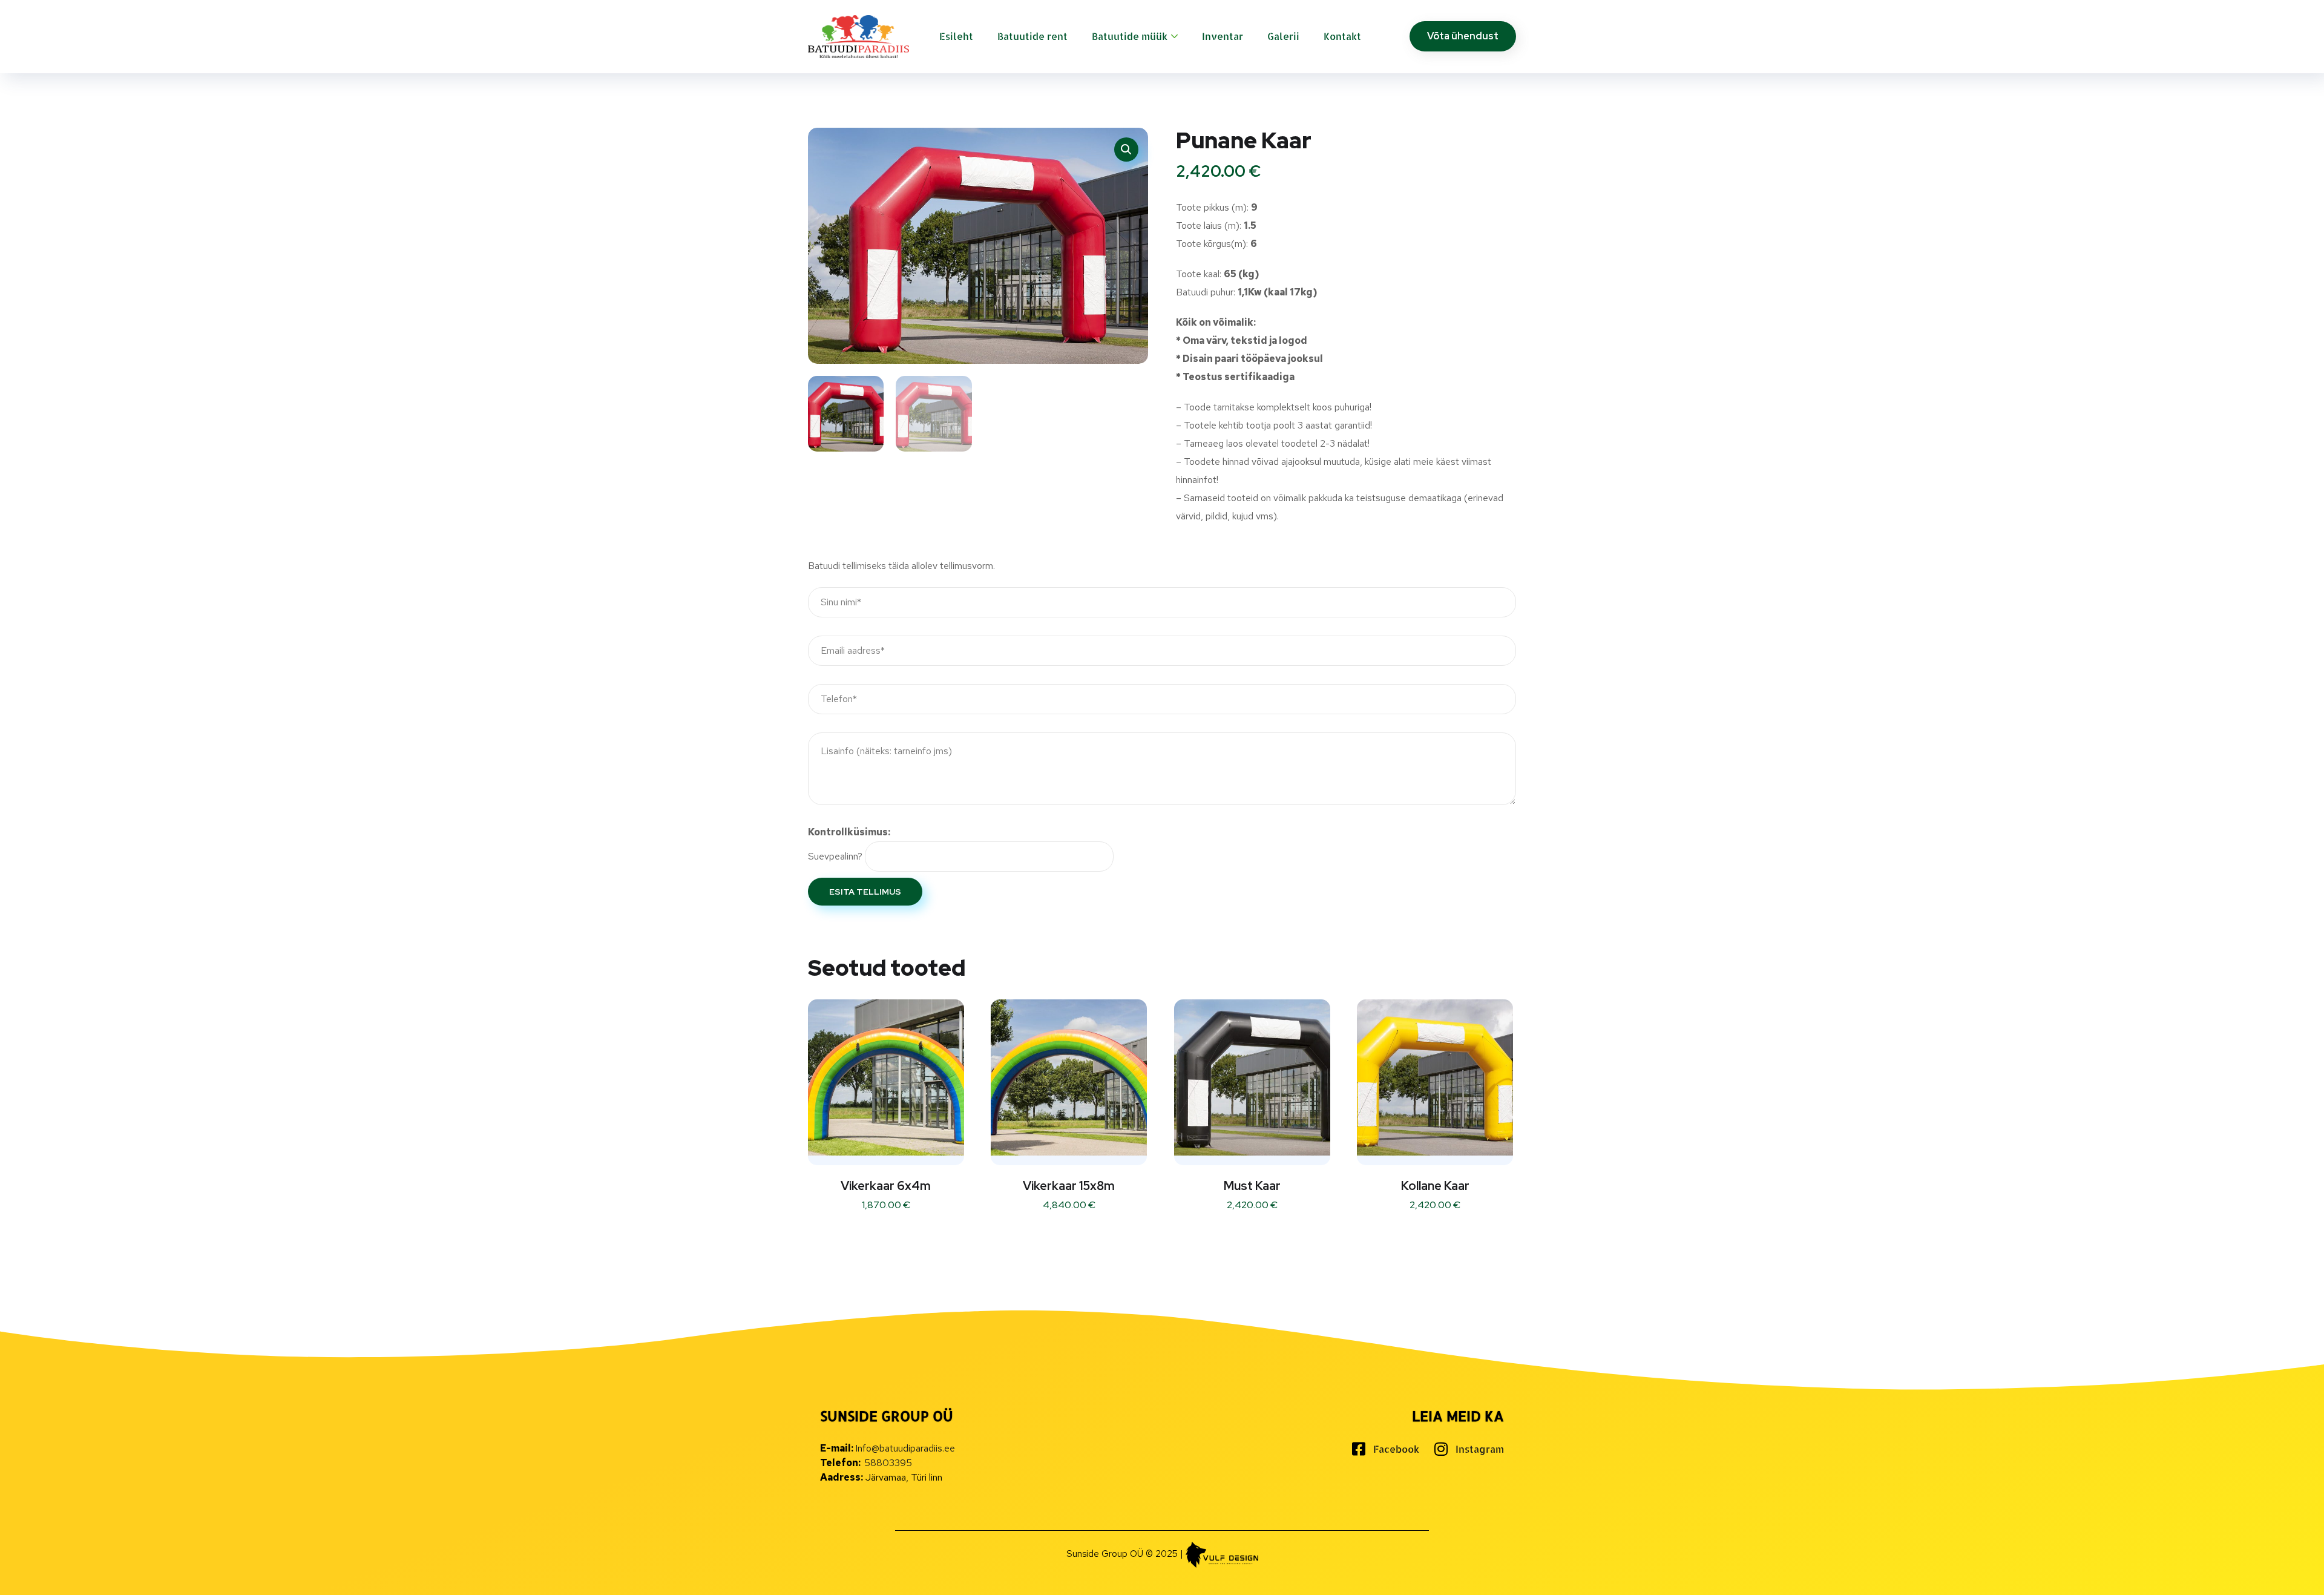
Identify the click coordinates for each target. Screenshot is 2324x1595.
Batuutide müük (1130, 36)
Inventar (1223, 36)
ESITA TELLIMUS (865, 892)
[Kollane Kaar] (1435, 1077)
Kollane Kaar (1435, 1186)
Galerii (1283, 36)
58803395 (888, 1463)
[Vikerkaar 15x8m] (1069, 1077)
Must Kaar (1252, 1186)
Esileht (956, 36)
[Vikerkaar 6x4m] (886, 1077)
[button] (1126, 150)
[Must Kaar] (1252, 1077)
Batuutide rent (1032, 36)
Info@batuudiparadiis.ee (905, 1448)
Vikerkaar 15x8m (1069, 1186)
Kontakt (1342, 36)
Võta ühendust (1463, 36)
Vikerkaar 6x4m (886, 1186)
